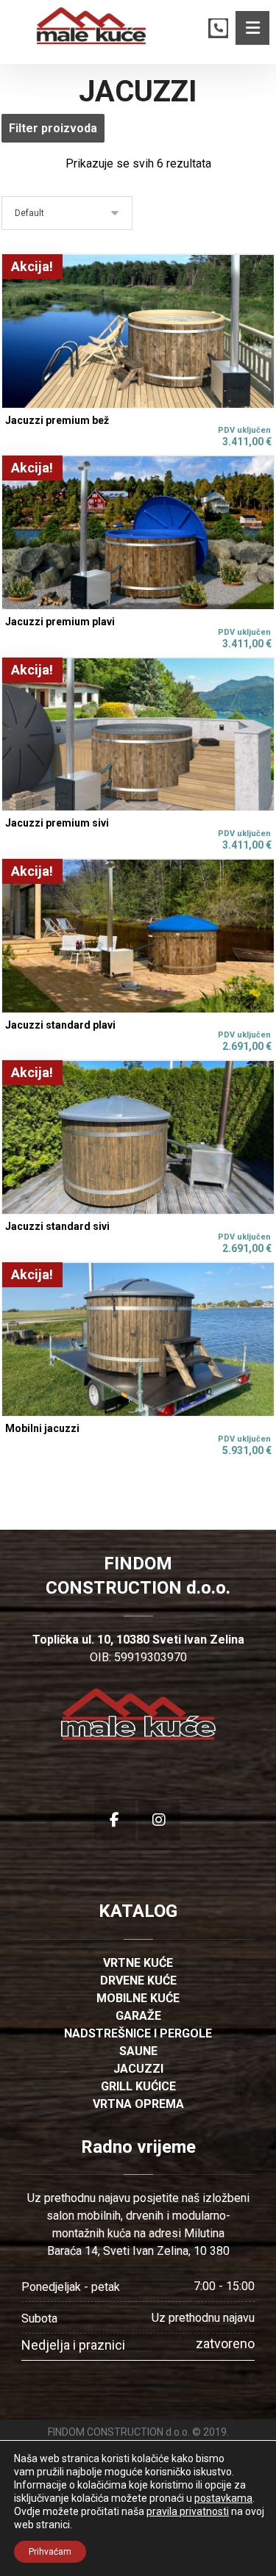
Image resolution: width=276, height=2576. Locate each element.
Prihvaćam (50, 2552)
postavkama (223, 2498)
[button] (252, 28)
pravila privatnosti (188, 2511)
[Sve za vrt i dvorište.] (91, 26)
